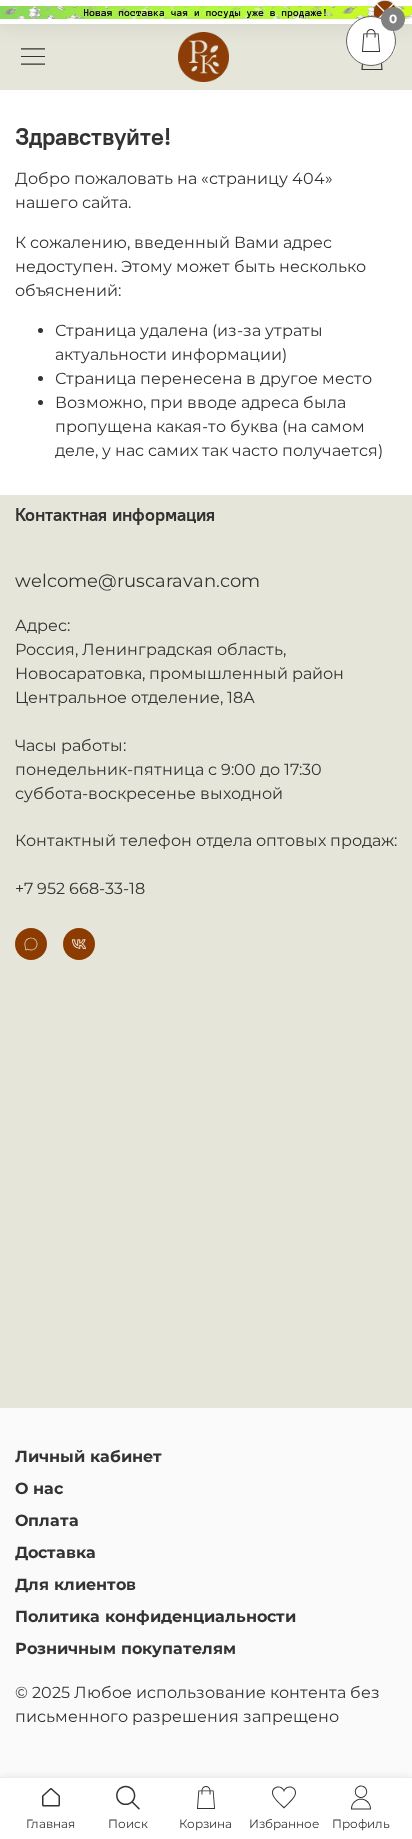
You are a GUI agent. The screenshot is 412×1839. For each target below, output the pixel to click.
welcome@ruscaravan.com (137, 581)
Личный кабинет (88, 1456)
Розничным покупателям (125, 1648)
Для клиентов (75, 1584)
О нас (39, 1488)
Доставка (55, 1552)
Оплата (47, 1520)
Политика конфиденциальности (155, 1616)
